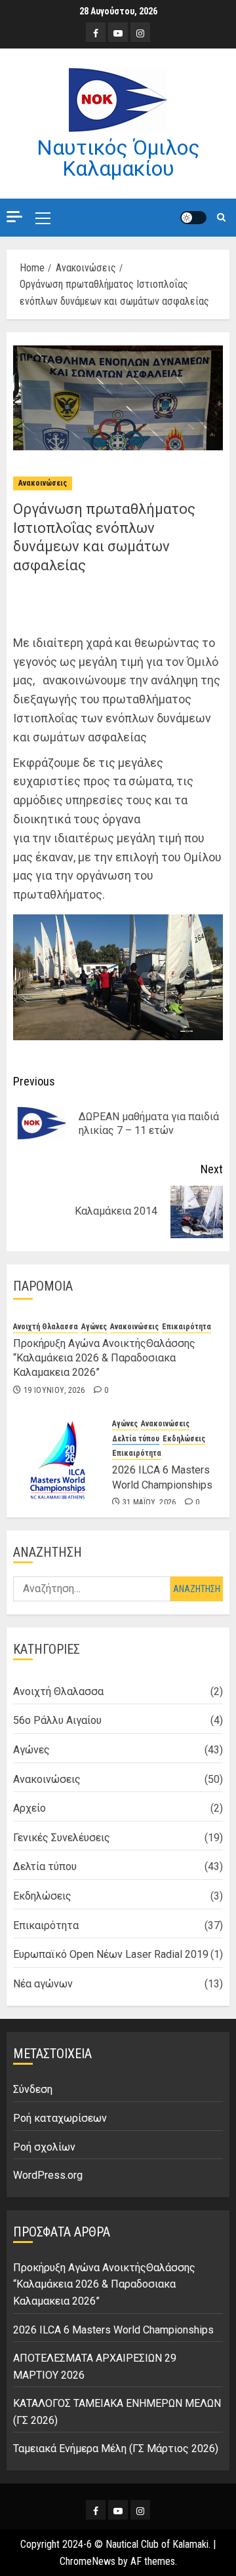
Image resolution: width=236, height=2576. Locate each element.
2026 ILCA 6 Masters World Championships (113, 2330)
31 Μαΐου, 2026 (149, 1502)
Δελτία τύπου (136, 1439)
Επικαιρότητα (187, 1327)
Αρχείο (29, 1808)
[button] (43, 218)
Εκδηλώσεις (184, 1439)
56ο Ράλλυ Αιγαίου (57, 1720)
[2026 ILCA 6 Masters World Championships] (58, 1460)
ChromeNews (88, 2561)
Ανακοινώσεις (43, 483)
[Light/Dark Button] (193, 218)
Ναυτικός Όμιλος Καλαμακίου (118, 158)
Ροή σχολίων (44, 2147)
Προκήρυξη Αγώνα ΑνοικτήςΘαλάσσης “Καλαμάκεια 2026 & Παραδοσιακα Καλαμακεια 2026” (104, 1358)
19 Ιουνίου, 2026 (54, 1390)
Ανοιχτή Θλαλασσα (46, 1327)
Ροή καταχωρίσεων (60, 2118)
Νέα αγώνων (43, 1984)
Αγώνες (94, 1327)
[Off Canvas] (14, 217)
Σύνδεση (33, 2089)
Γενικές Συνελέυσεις (62, 1838)
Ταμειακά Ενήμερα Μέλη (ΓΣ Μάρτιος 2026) (116, 2449)
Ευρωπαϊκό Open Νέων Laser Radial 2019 (111, 1954)
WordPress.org (48, 2175)
